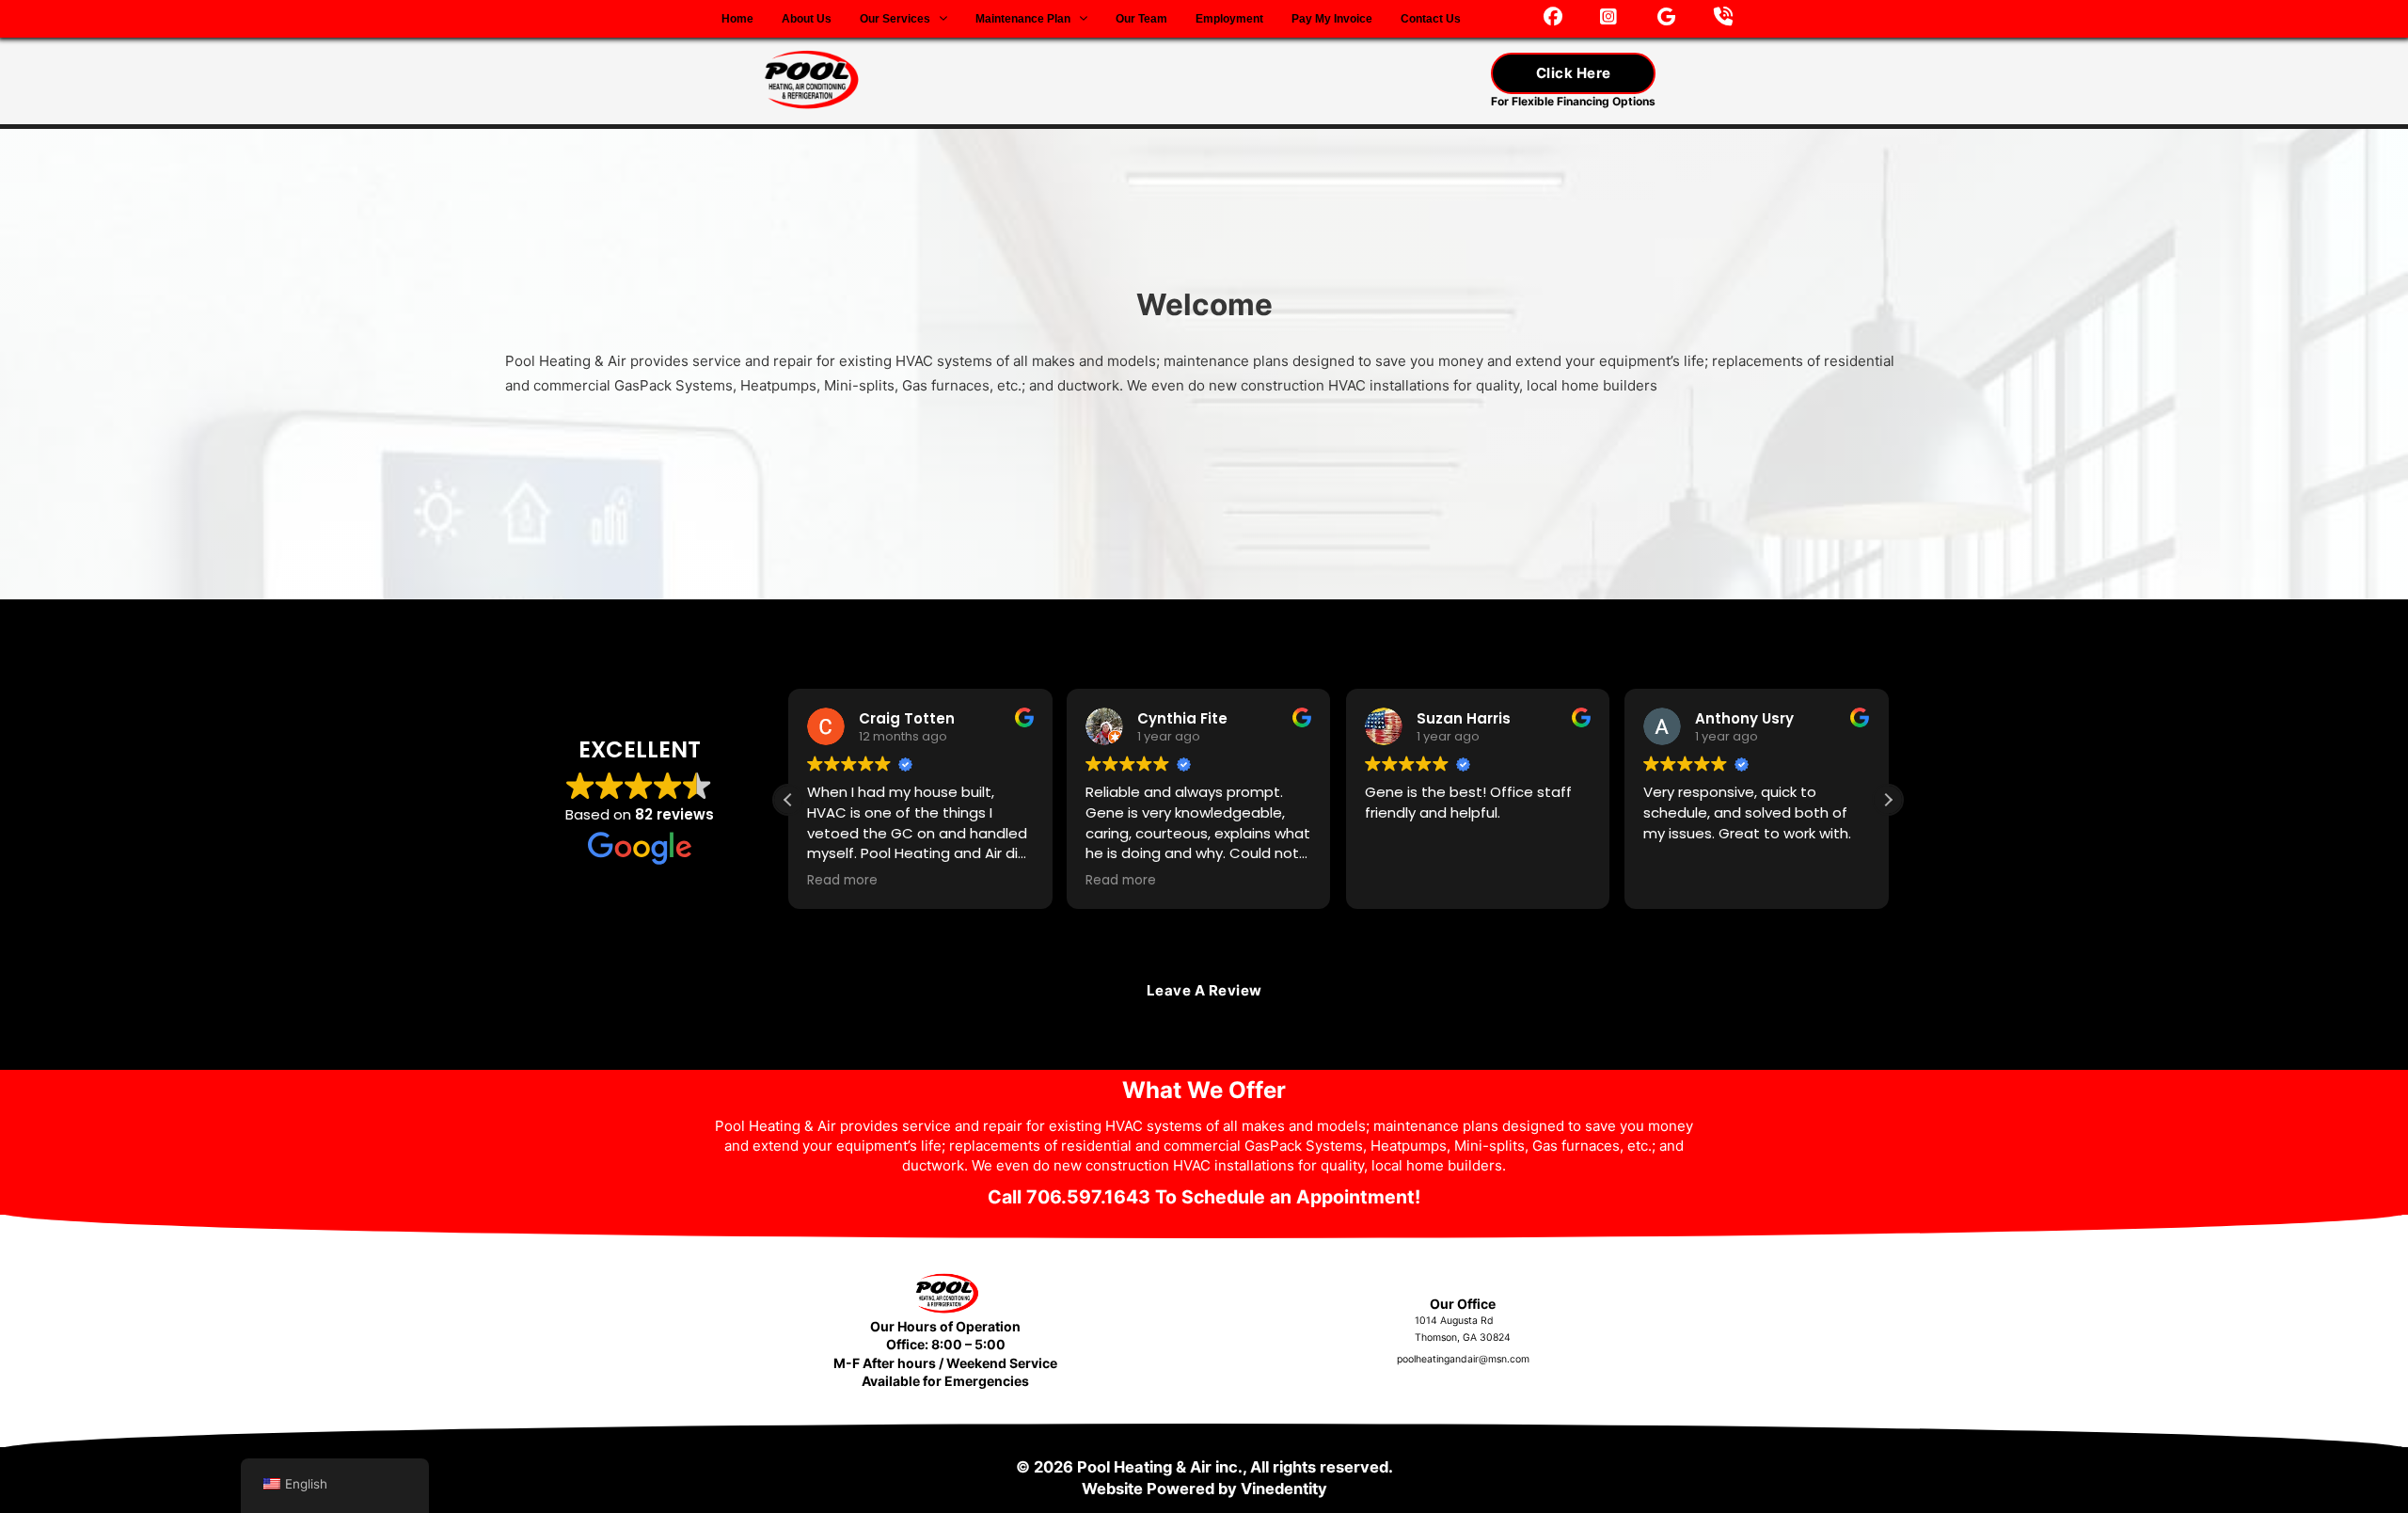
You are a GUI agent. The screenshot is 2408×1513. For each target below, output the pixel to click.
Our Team (1141, 19)
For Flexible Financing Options (1573, 101)
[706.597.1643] (1723, 19)
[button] (1888, 800)
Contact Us (1431, 19)
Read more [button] (842, 881)
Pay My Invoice (1332, 19)
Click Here (1574, 73)
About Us (807, 19)
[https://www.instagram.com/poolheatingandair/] (1608, 19)
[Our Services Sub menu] (943, 19)
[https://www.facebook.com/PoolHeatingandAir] (1553, 19)
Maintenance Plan (1023, 19)
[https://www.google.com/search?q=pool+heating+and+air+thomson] (1666, 19)
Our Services (895, 19)
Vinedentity (1284, 1489)
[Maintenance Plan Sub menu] (1084, 19)
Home (737, 19)
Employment (1229, 19)
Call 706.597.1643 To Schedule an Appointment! (1204, 1197)
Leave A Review (1204, 990)
